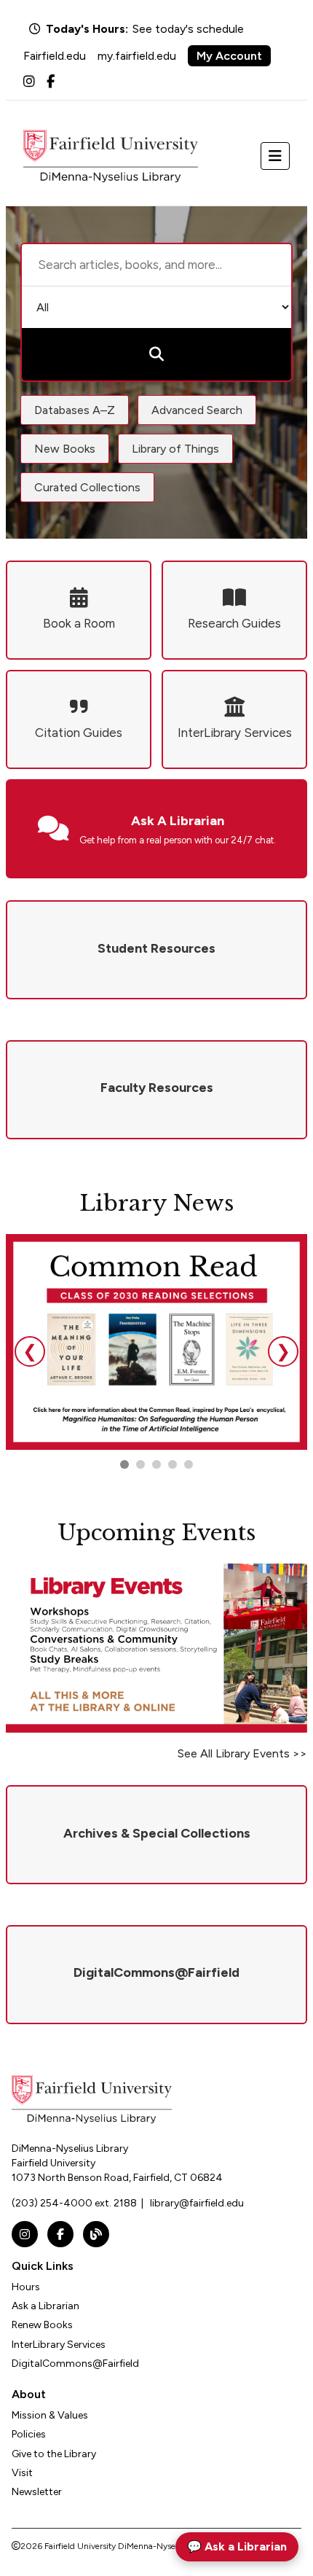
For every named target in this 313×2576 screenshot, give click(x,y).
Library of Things (175, 449)
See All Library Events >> (242, 1753)
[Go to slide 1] (124, 1464)
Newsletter (37, 2492)
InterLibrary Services (59, 2345)
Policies (29, 2434)
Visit (22, 2473)
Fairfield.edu (55, 56)
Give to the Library (54, 2454)
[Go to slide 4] (189, 1464)
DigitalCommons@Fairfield (75, 2364)
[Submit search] (156, 354)
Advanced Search (197, 410)
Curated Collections (87, 487)
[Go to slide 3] (156, 1464)
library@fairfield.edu (197, 2203)
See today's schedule (188, 29)
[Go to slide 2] (140, 1464)
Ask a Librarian (45, 2306)
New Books (65, 449)
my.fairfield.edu (137, 56)
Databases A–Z (75, 410)
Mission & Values (50, 2415)
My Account (229, 56)
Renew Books (42, 2325)
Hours (26, 2287)
